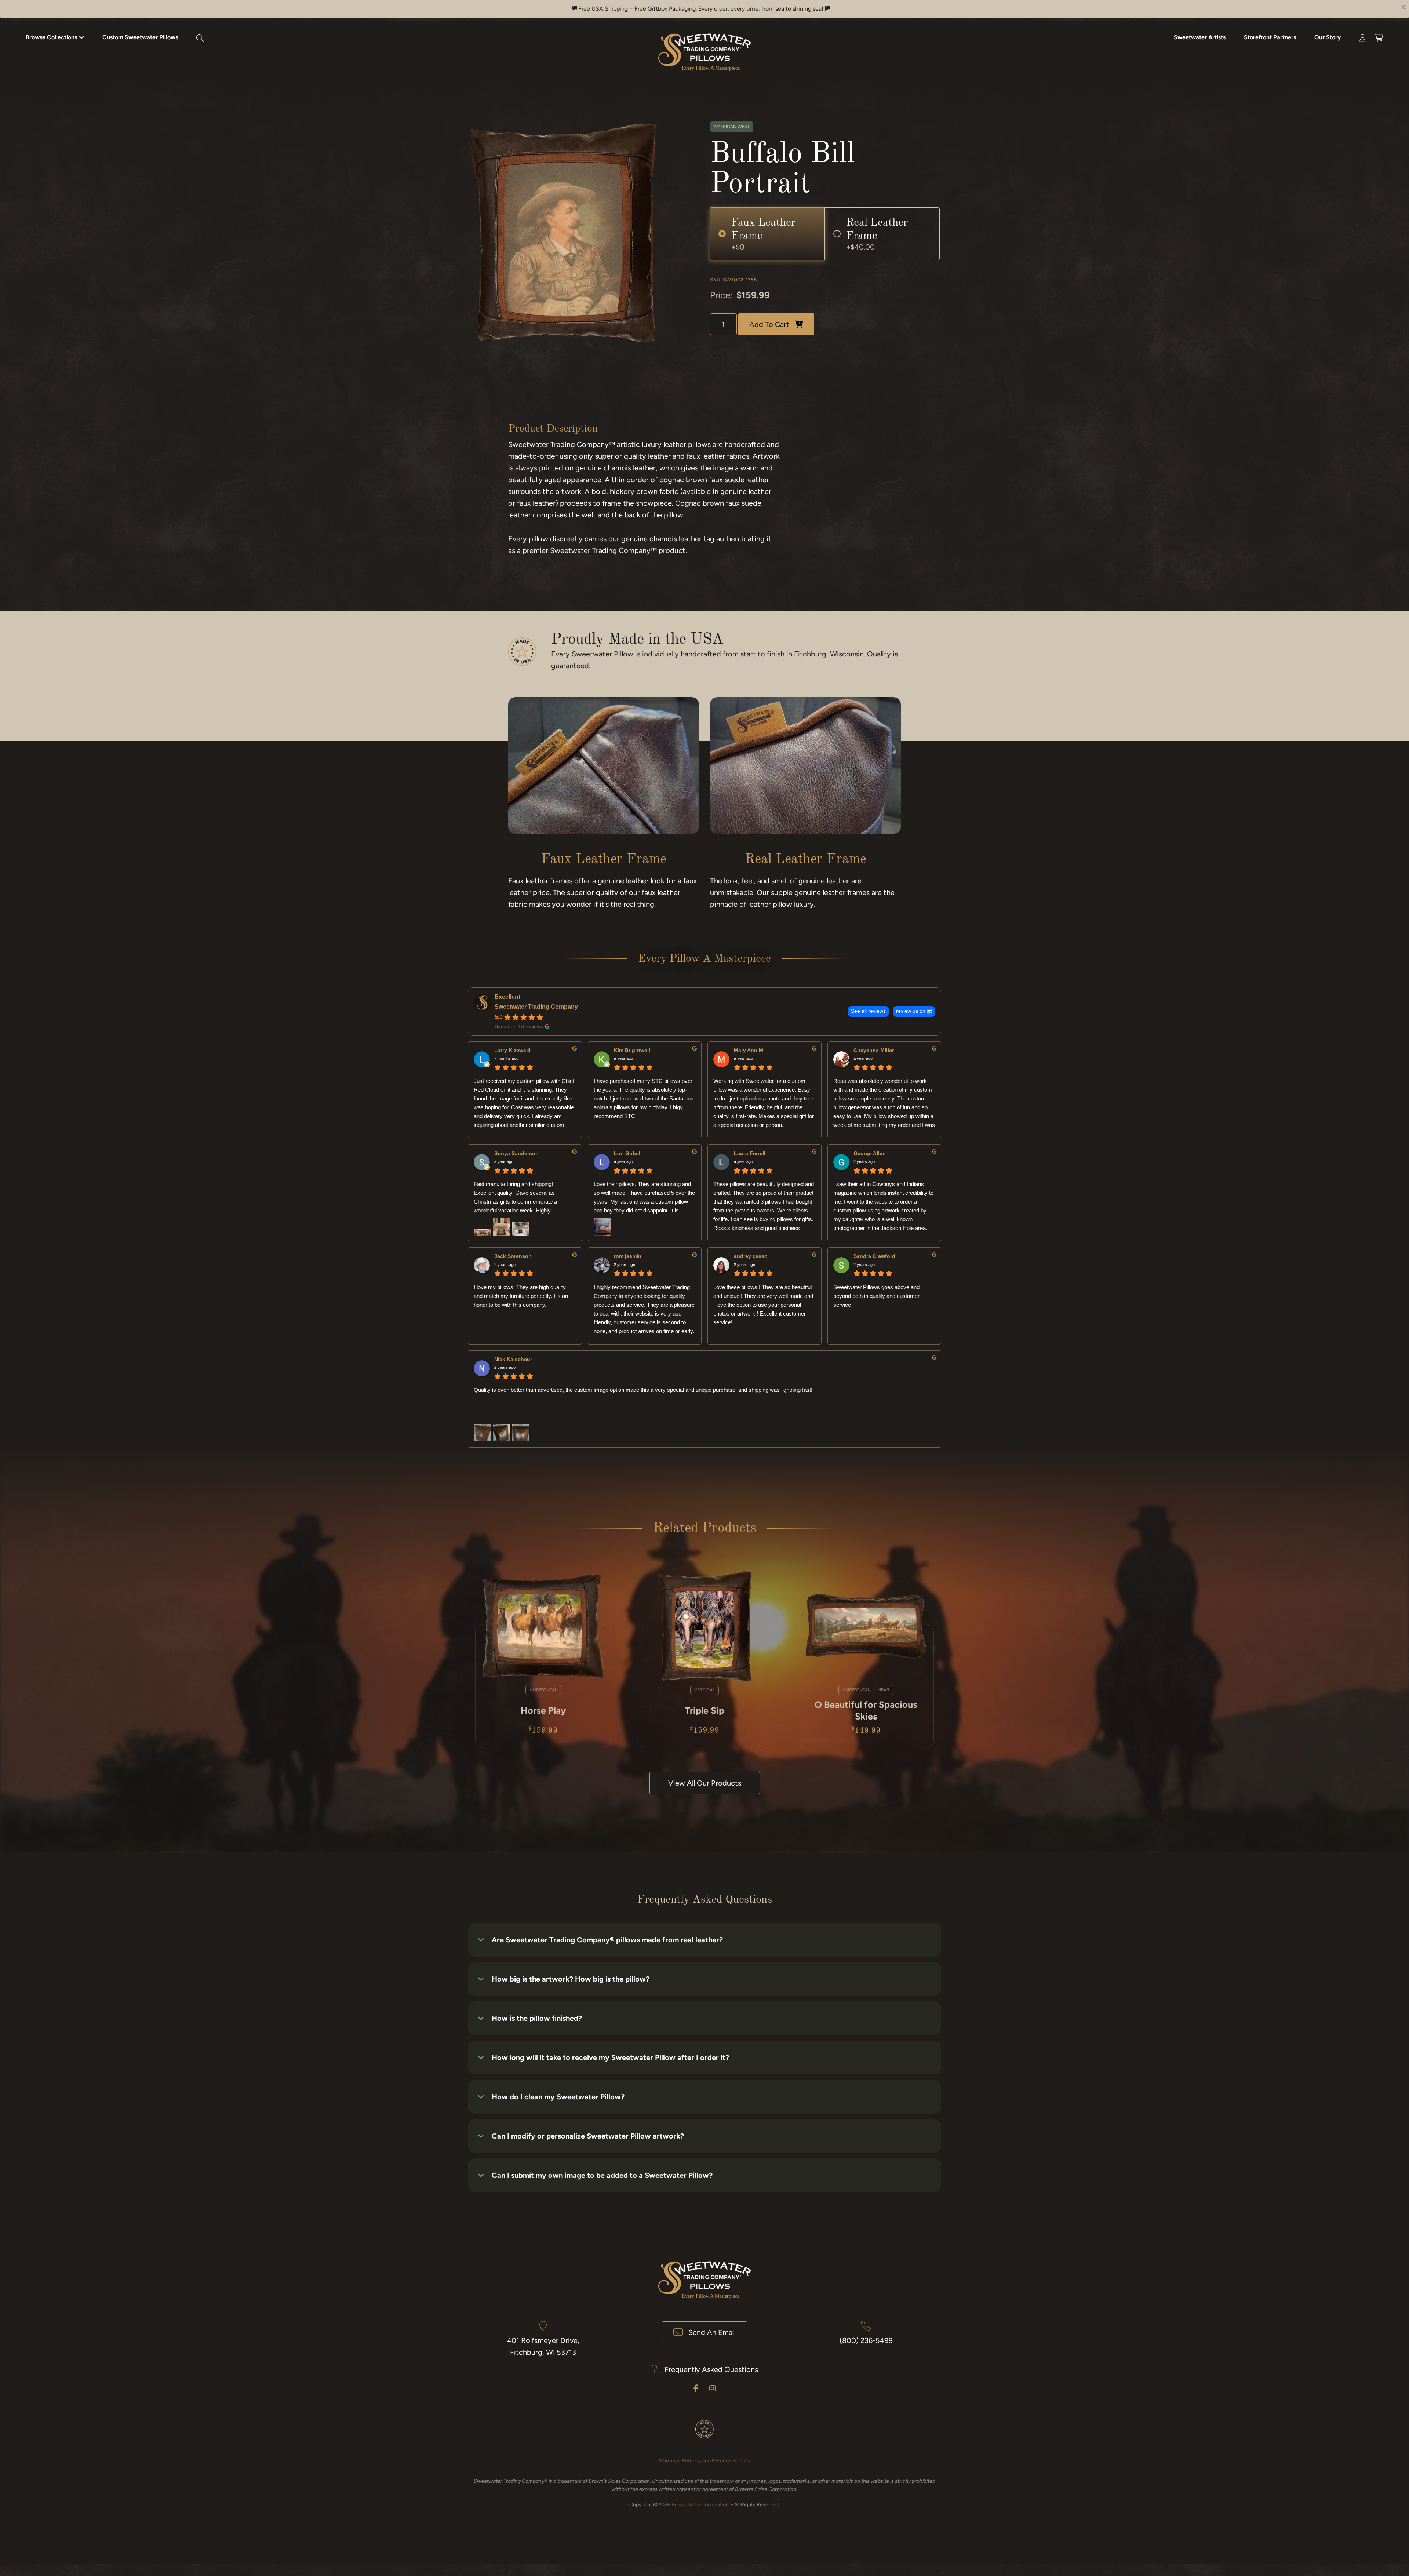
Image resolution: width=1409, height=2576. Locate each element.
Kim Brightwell (632, 1050)
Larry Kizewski (512, 1050)
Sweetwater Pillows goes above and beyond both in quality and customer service (876, 1296)
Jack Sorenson (513, 1256)
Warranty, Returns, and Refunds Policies (704, 2461)
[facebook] (696, 2388)
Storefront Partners (1270, 37)
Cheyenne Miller (874, 1050)
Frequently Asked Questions (711, 2369)
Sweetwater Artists (1200, 37)
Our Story (1328, 37)
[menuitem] (55, 37)
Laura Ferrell (750, 1153)
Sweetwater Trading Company (536, 1007)
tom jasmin (628, 1256)
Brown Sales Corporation (700, 2505)
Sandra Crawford (874, 1256)
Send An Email (712, 2332)
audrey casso (751, 1256)
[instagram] (713, 2388)
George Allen (870, 1153)
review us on (911, 1011)
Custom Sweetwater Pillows (140, 37)
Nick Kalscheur (513, 1359)
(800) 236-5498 (866, 2340)
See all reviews (868, 1011)
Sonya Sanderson (516, 1153)
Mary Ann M (749, 1050)
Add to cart (769, 324)
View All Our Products (705, 1783)
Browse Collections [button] (51, 37)
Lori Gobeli (628, 1153)
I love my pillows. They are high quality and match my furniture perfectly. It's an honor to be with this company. (521, 1296)
